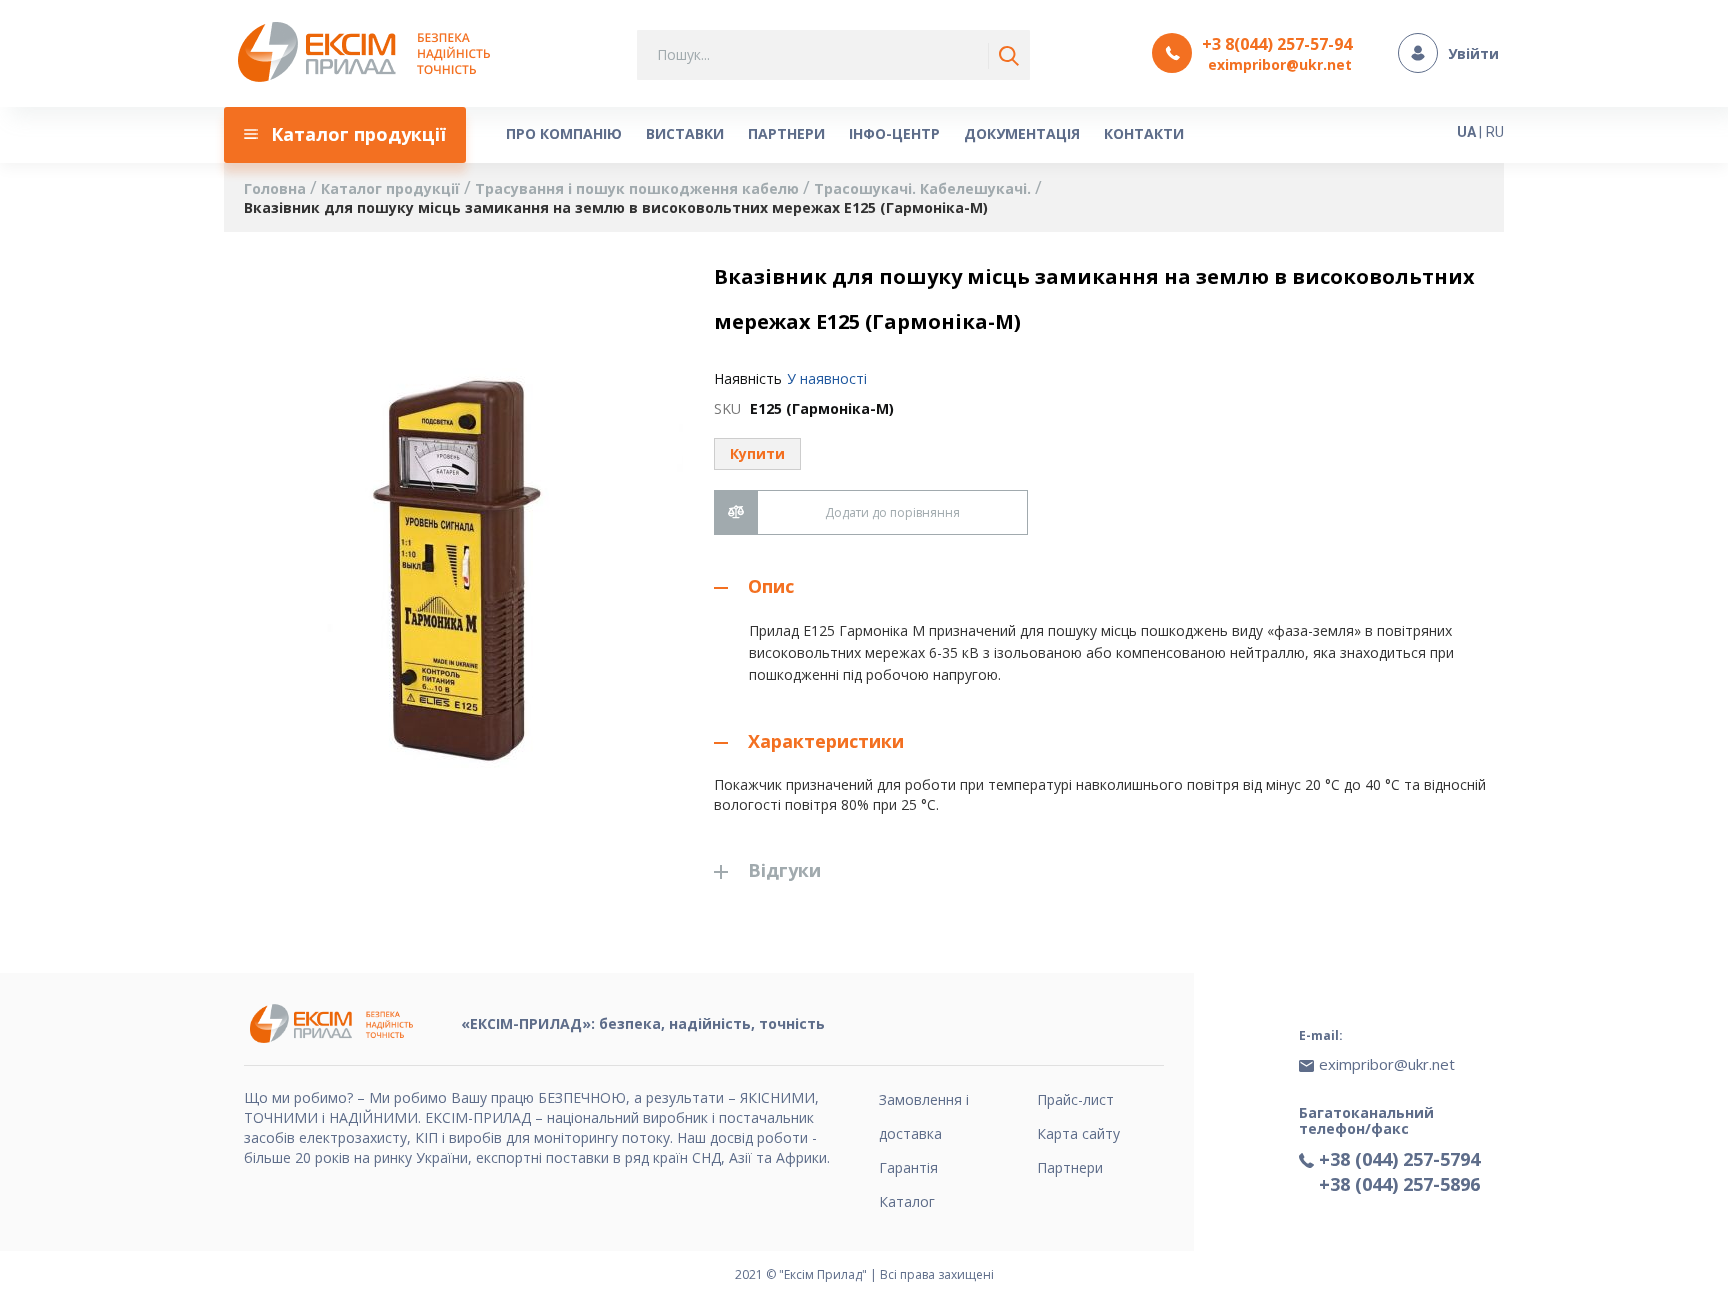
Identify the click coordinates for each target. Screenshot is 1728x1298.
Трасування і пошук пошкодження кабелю (639, 188)
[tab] (1106, 586)
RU (1495, 132)
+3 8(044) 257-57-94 (1277, 44)
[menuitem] (345, 135)
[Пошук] (1005, 56)
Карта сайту (1078, 1133)
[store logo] (369, 53)
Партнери (1070, 1167)
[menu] (809, 135)
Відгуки (784, 870)
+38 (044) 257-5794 (1399, 1159)
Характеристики (826, 741)
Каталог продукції (392, 188)
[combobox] (833, 55)
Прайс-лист (1075, 1099)
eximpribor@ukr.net (1280, 64)
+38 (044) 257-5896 (1399, 1184)
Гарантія (908, 1167)
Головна (277, 188)
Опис (771, 586)
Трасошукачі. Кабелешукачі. (924, 188)
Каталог (907, 1201)
